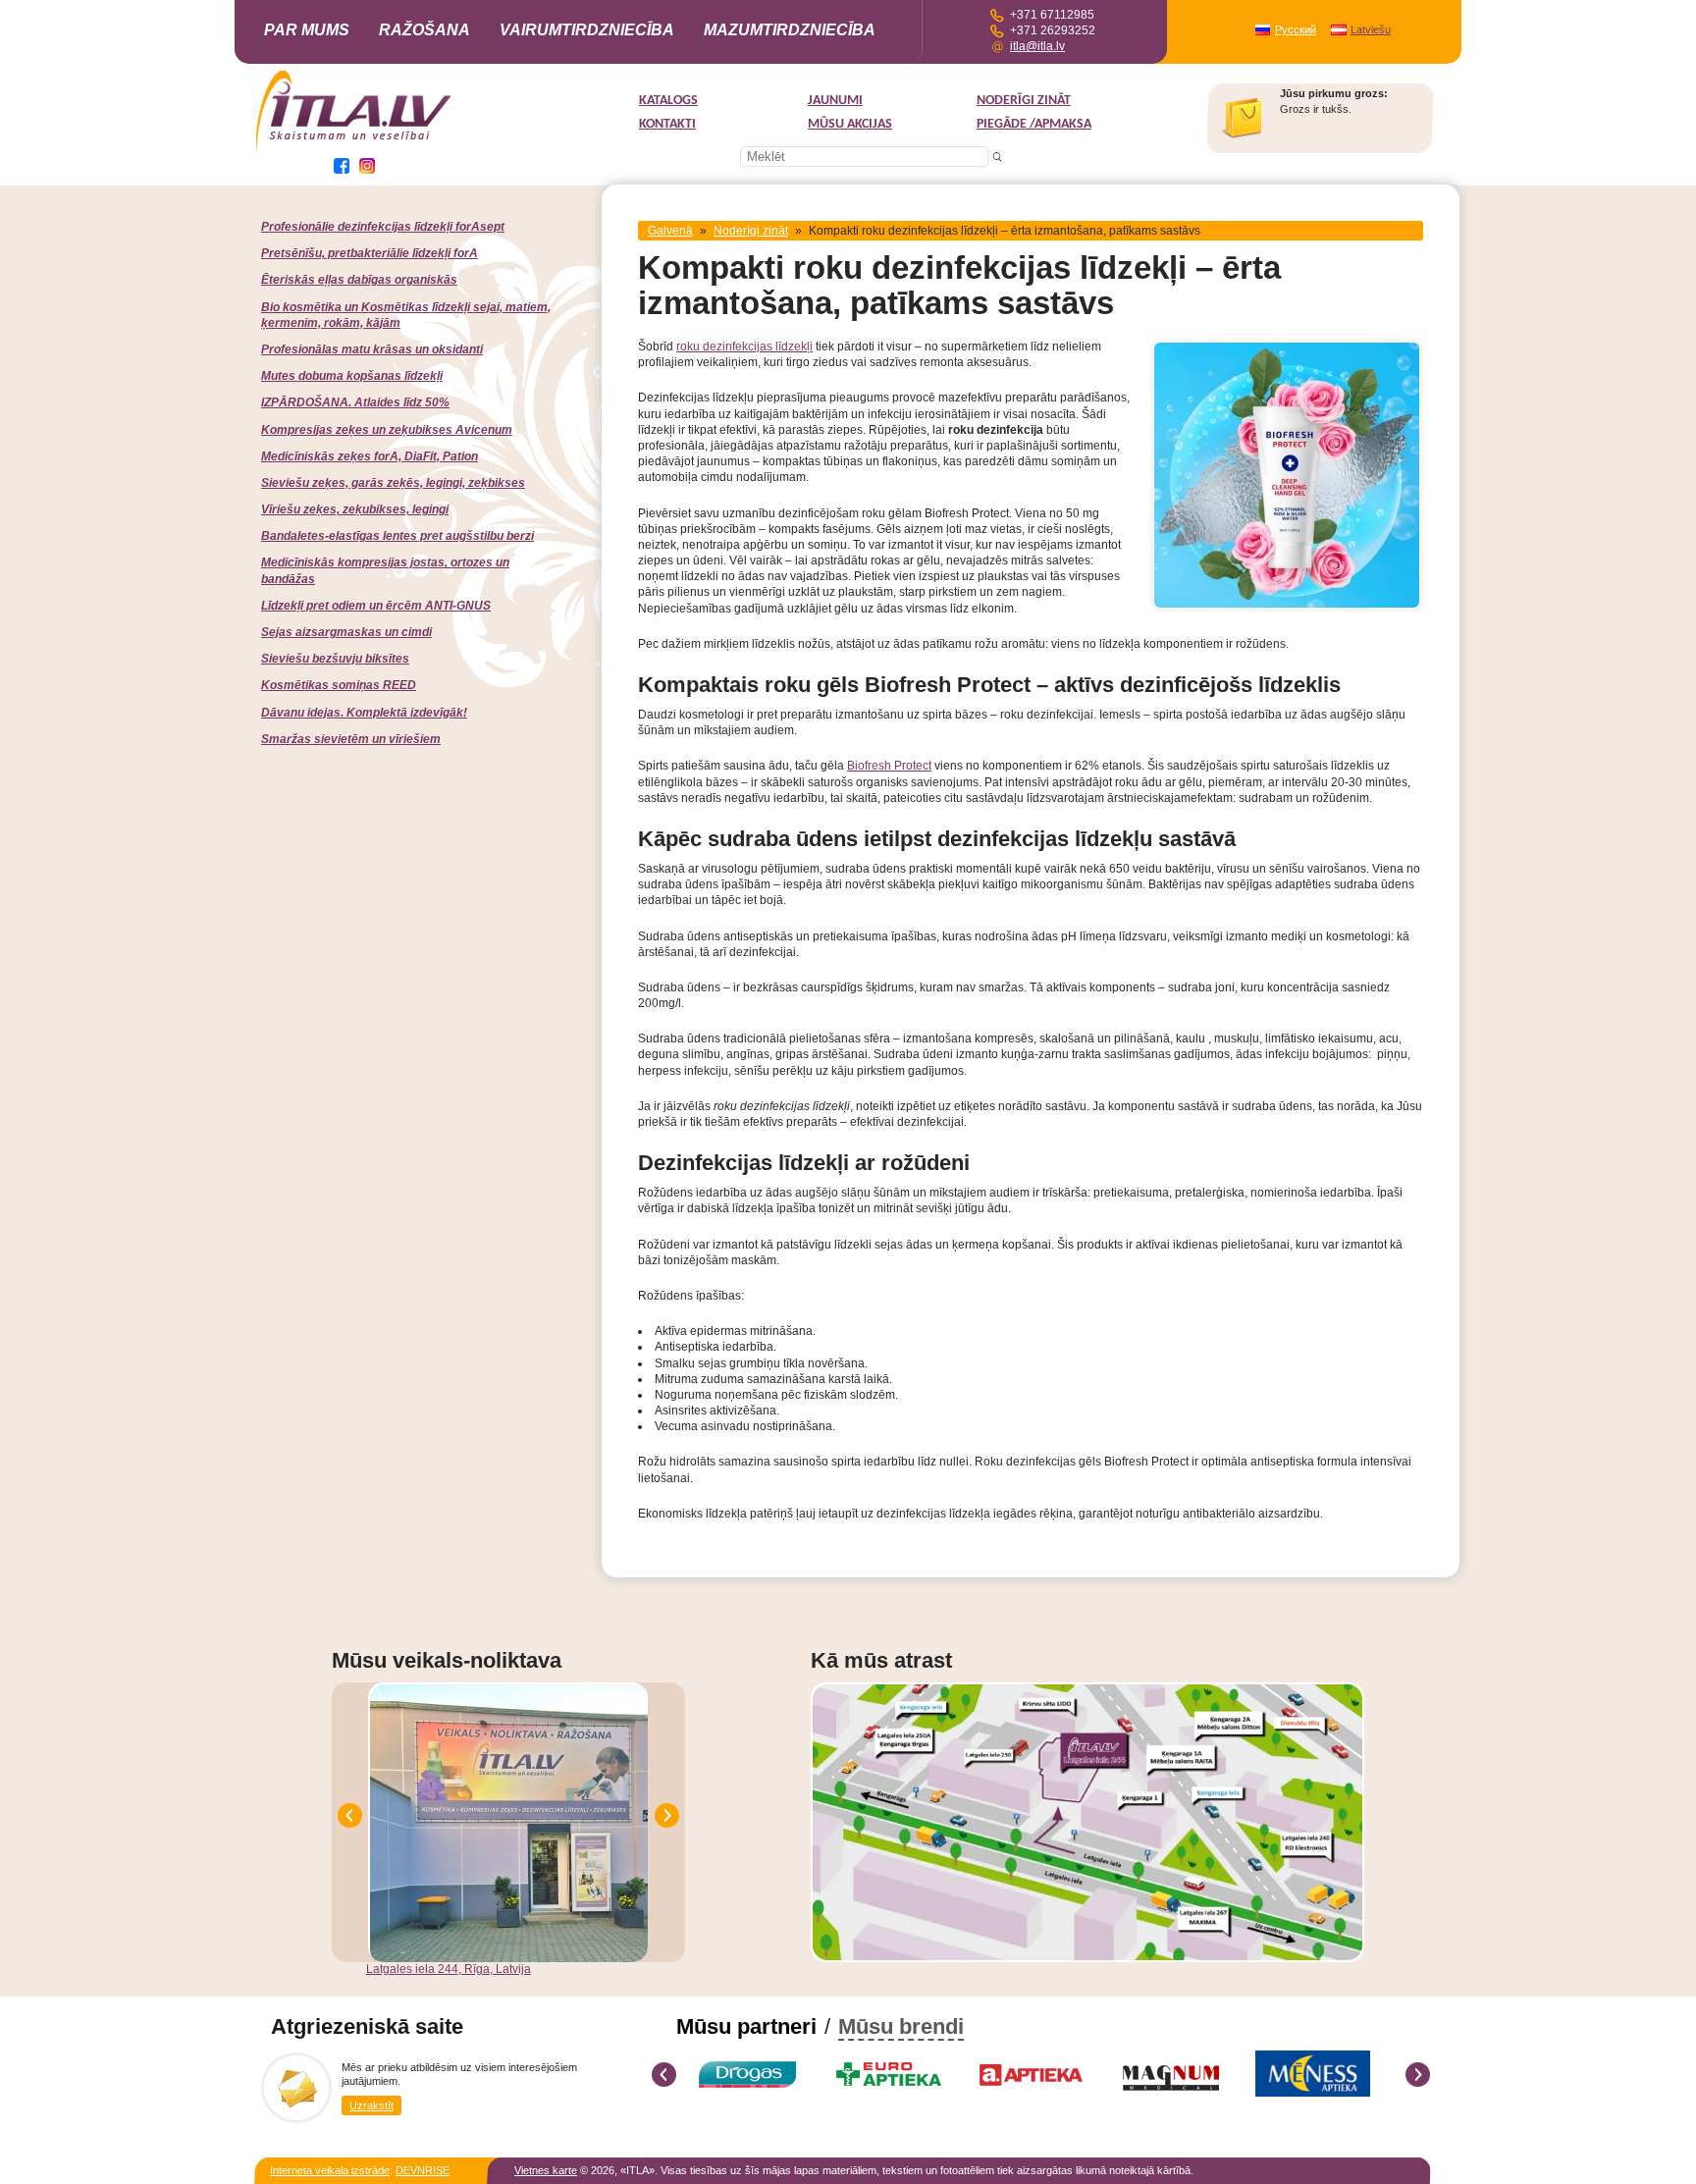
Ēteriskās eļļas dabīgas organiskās (359, 280)
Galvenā (670, 231)
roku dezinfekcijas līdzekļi (744, 346)
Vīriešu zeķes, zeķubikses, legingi (355, 509)
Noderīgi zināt (1024, 101)
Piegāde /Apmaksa (1034, 124)
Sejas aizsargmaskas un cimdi (346, 632)
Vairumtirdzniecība (587, 30)
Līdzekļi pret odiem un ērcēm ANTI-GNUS (376, 606)
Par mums (307, 30)
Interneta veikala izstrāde (330, 2170)
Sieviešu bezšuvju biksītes (335, 659)
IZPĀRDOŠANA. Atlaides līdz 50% (355, 402)
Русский (1296, 29)
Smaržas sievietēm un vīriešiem (351, 739)
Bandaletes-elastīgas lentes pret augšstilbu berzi (397, 536)
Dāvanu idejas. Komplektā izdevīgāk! (364, 713)
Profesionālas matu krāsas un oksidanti (372, 349)
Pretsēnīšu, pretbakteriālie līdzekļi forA (370, 253)
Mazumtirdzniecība (790, 30)
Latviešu (1371, 29)
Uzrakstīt (371, 2105)
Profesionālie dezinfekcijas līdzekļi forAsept (383, 227)
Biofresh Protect (889, 766)
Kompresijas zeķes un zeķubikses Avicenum (387, 430)
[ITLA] (354, 150)
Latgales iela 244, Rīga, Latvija (449, 1969)
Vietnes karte (546, 2170)
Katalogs (668, 101)
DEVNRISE (423, 2170)
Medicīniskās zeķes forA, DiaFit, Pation (370, 456)
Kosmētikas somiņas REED (339, 685)
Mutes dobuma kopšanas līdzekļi (352, 376)
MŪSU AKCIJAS (850, 124)
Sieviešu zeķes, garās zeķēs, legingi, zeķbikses (393, 483)
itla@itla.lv (1037, 46)
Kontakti (667, 124)
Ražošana (424, 30)
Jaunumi (835, 101)
